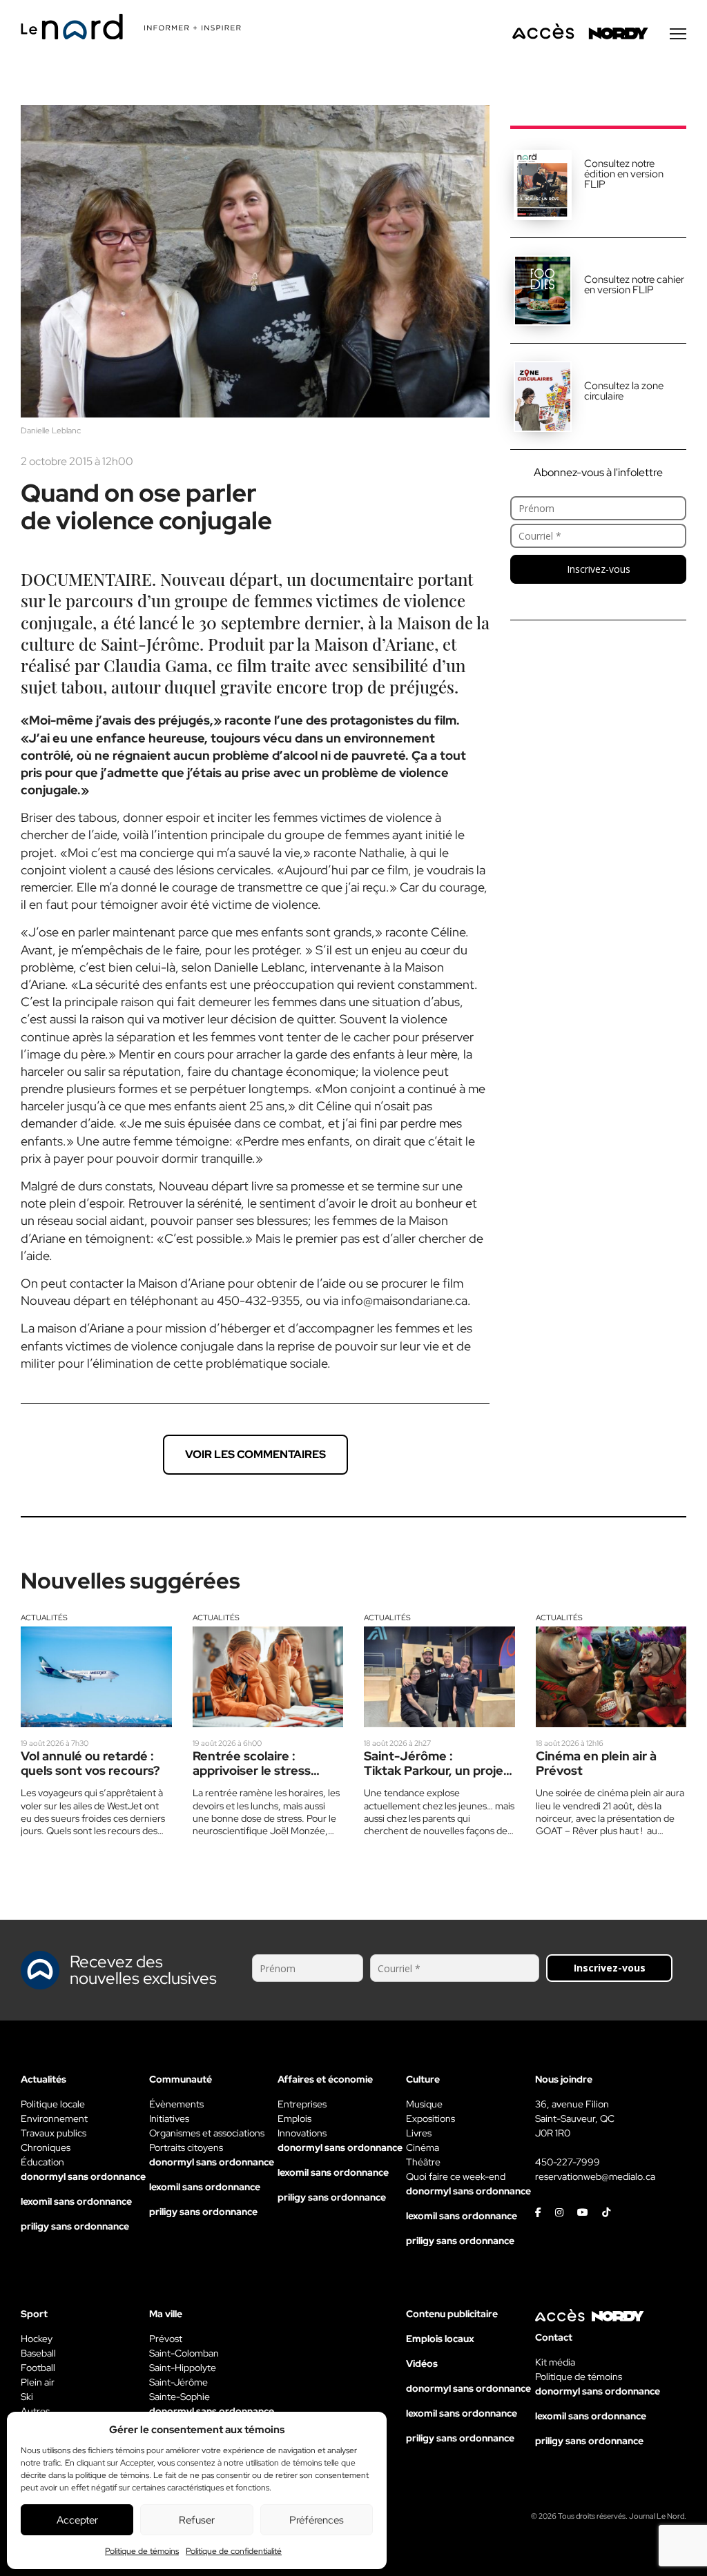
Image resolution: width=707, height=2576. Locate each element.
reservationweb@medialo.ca (595, 2176)
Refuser (197, 2520)
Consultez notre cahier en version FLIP (634, 285)
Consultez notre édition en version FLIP (624, 174)
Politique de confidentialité (234, 2551)
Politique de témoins (142, 2551)
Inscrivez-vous (599, 569)
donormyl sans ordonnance (83, 2176)
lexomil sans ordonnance (76, 2201)
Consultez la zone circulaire (624, 391)
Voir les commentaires (255, 1454)
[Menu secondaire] (678, 34)
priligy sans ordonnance (75, 2226)
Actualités (44, 1618)
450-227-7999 (568, 2162)
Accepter (77, 2520)
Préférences (317, 2520)
